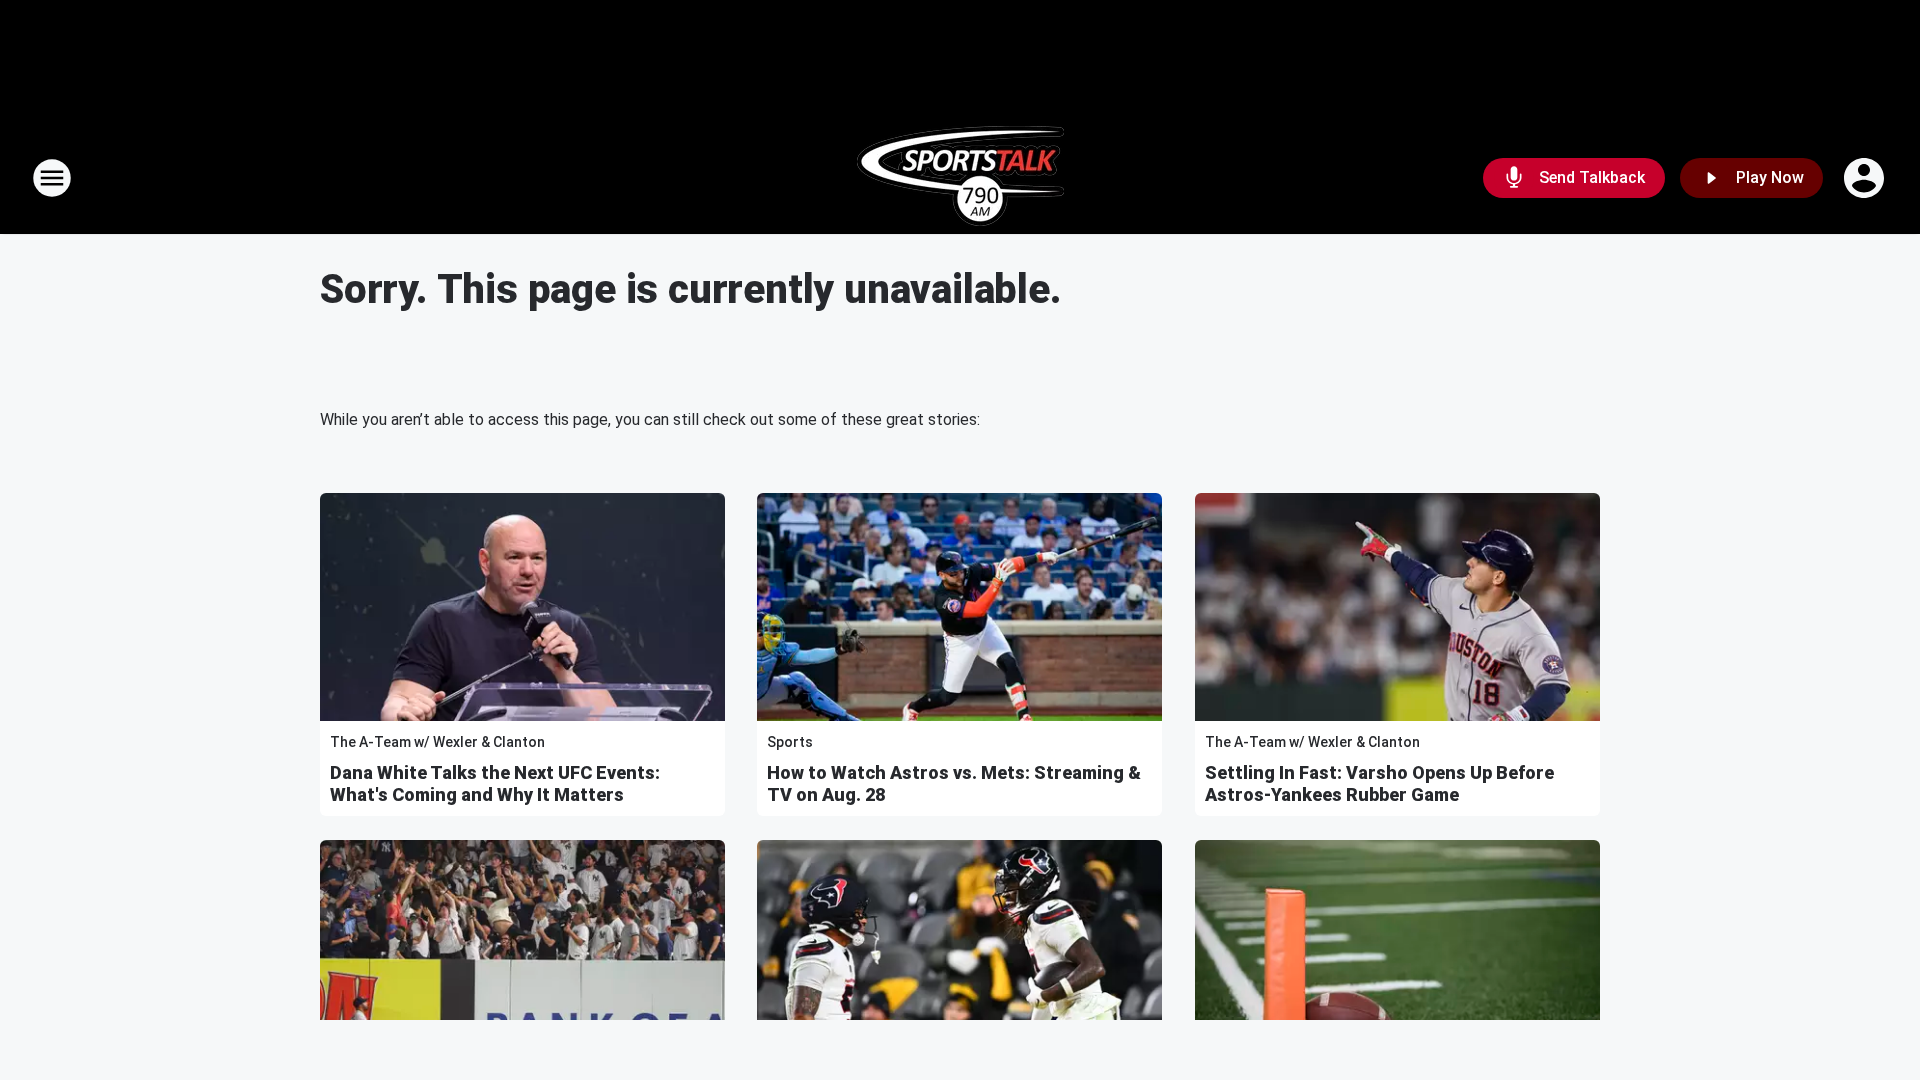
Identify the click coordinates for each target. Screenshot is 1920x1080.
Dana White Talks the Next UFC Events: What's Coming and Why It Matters (495, 783)
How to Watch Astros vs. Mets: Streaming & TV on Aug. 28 (954, 783)
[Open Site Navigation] (52, 178)
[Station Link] (960, 178)
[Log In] (1866, 178)
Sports (790, 742)
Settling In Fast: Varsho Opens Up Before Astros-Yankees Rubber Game (1379, 783)
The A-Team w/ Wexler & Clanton (437, 742)
